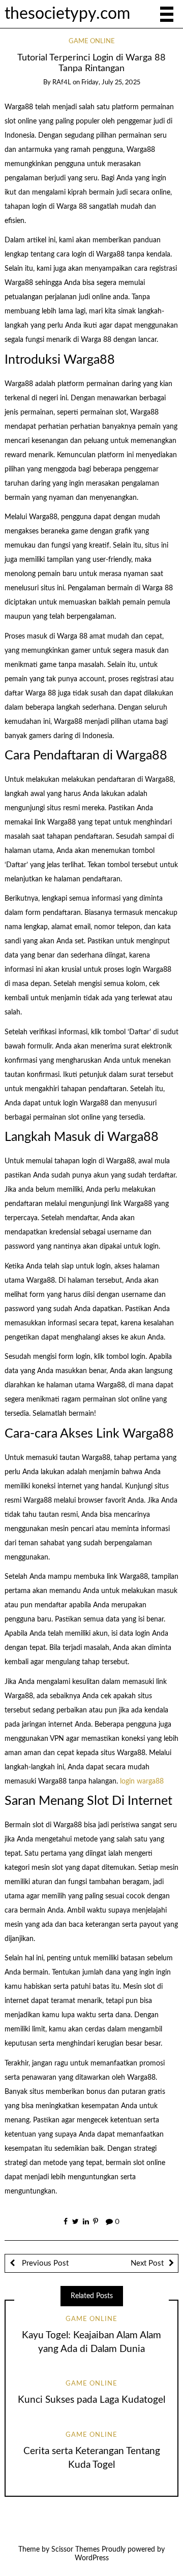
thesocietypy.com (67, 14)
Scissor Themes (75, 2550)
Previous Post (44, 2263)
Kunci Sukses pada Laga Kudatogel (91, 2400)
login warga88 (142, 1782)
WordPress (92, 2558)
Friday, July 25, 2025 (111, 83)
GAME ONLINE (92, 41)
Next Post (147, 2263)
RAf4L (62, 83)
